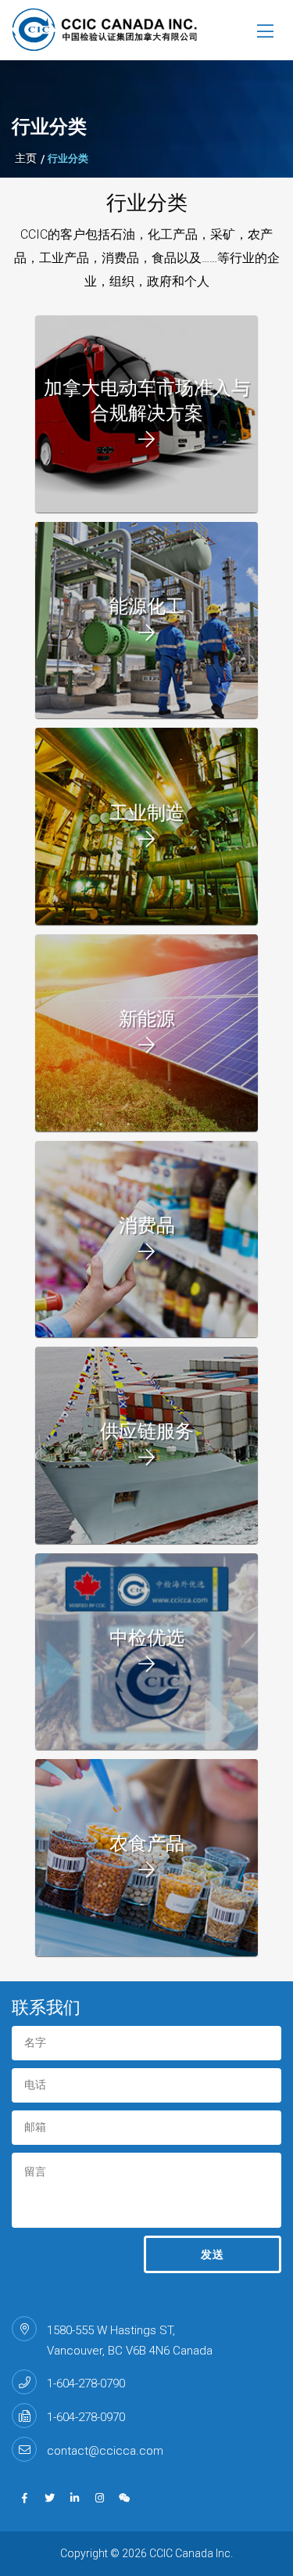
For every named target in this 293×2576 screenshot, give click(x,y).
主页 (26, 158)
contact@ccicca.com (105, 2451)
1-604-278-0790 (86, 2384)
